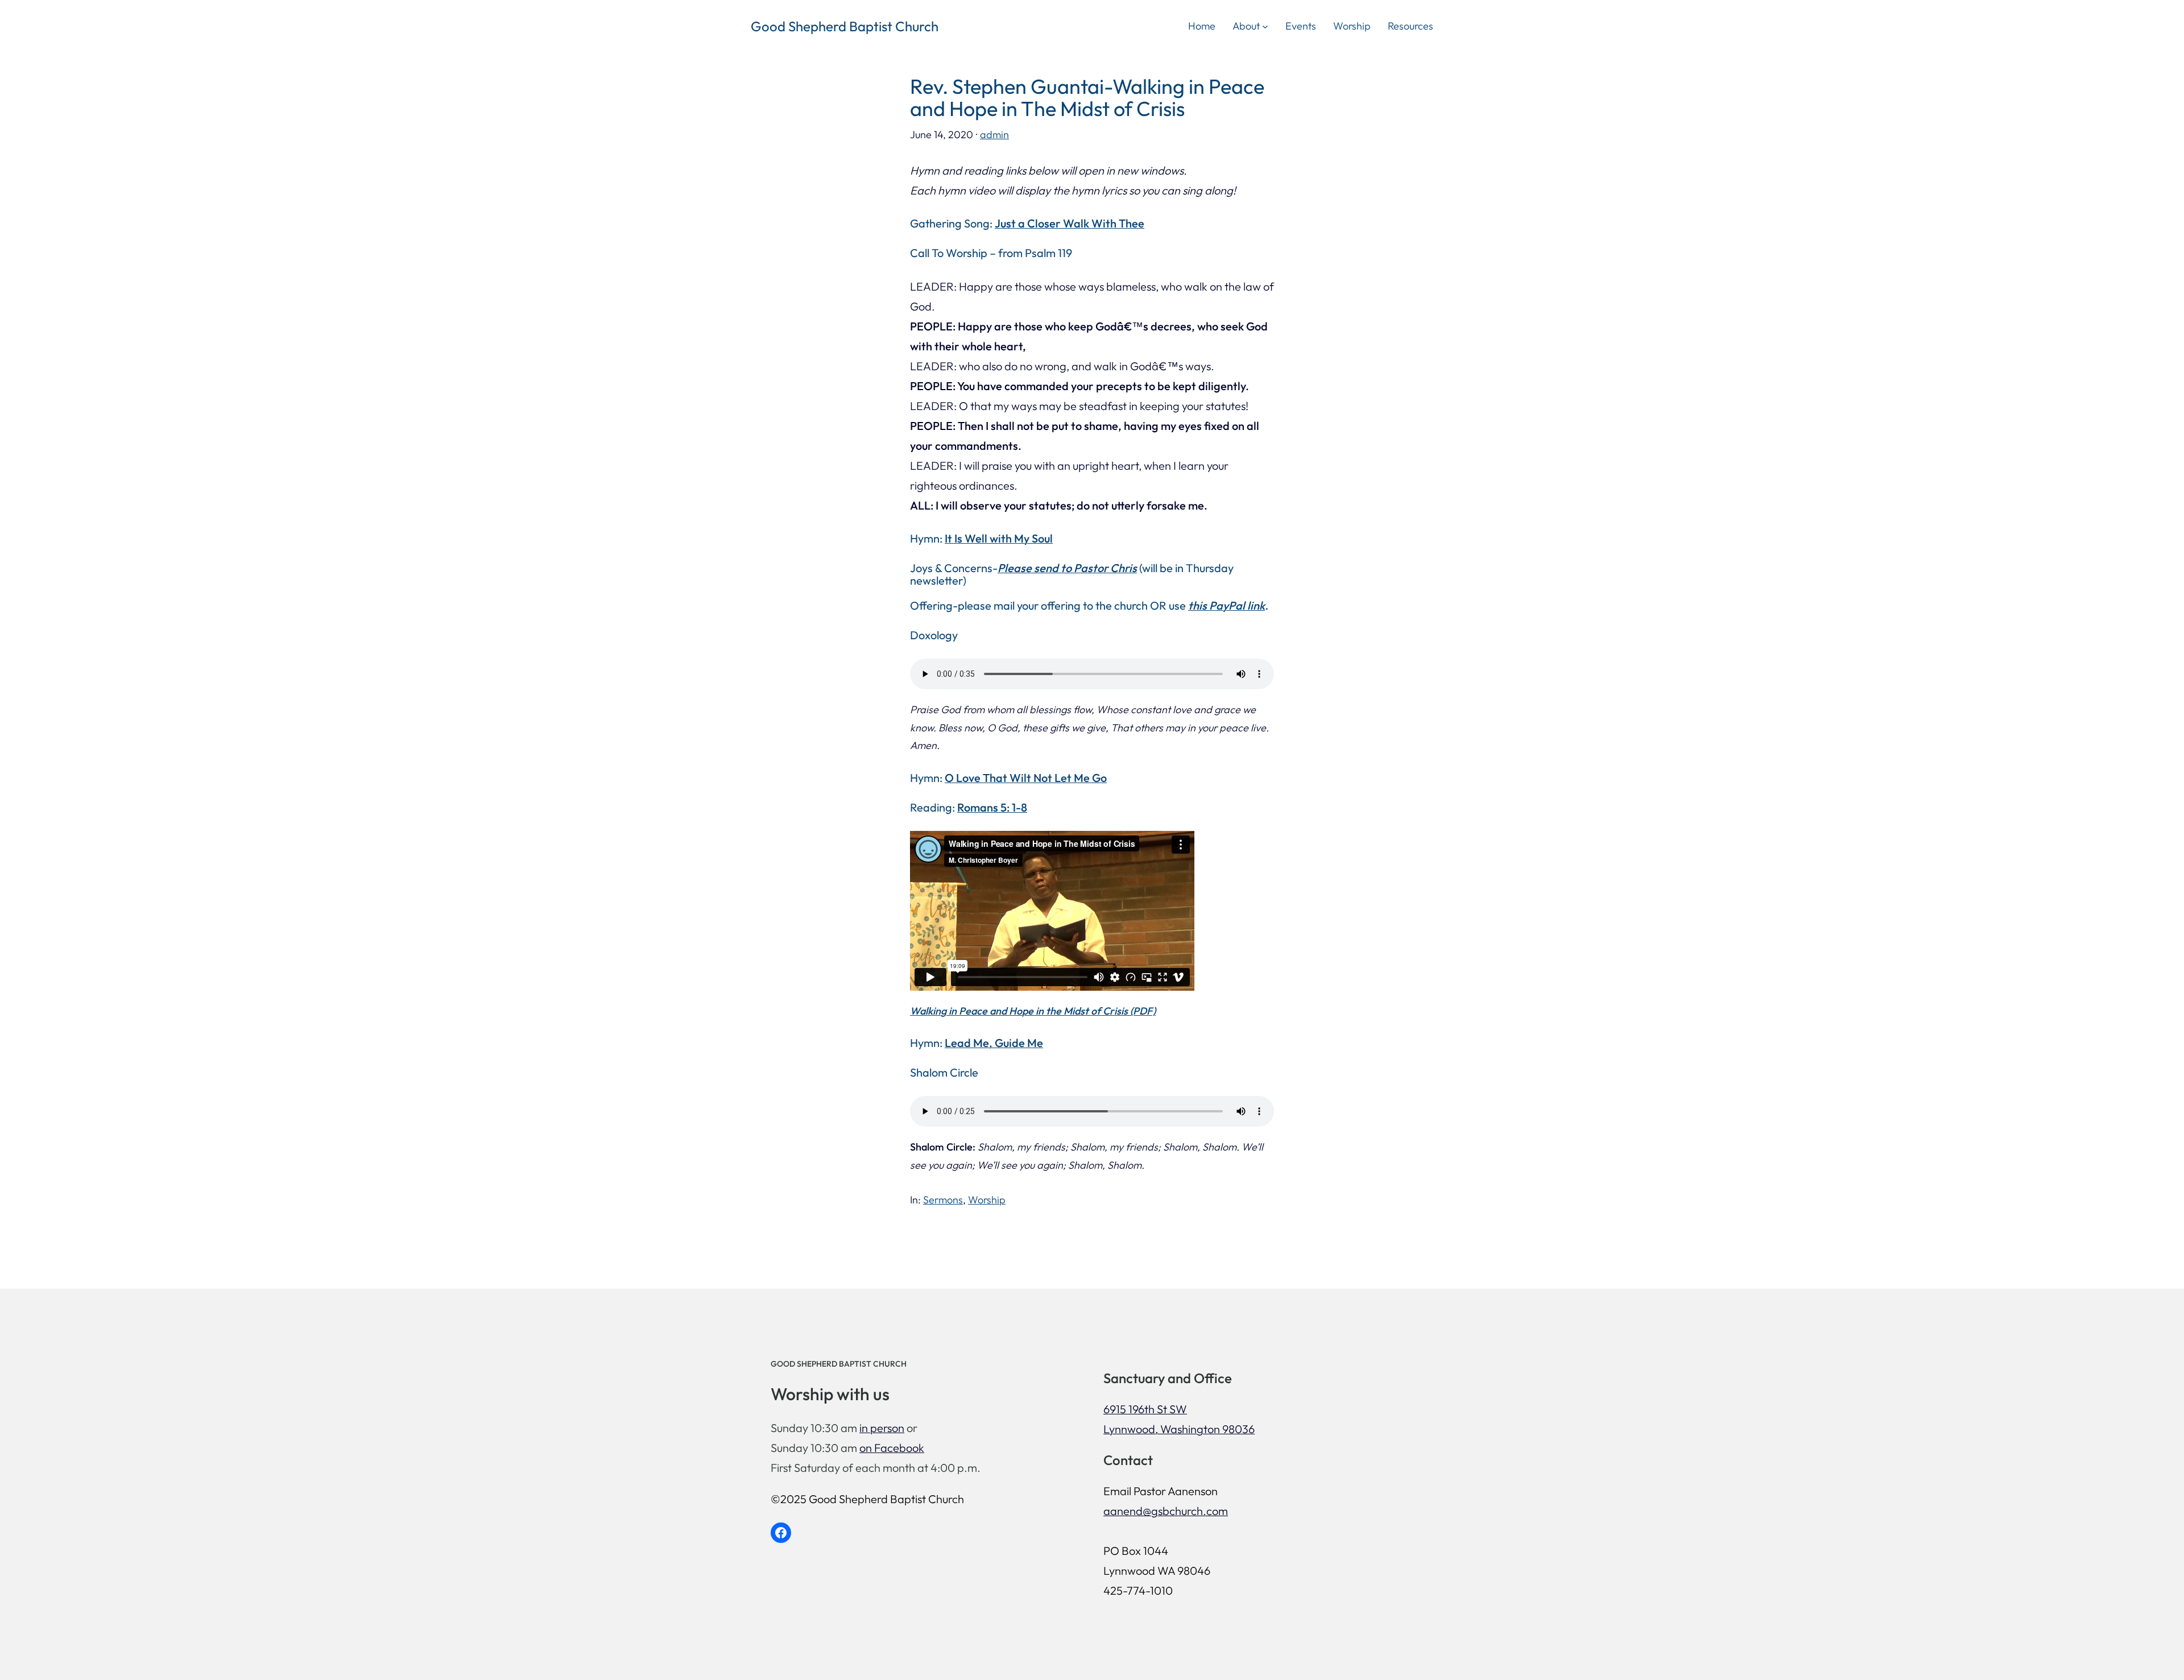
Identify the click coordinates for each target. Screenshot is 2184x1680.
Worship (987, 1200)
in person (882, 1428)
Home (1202, 26)
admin (994, 135)
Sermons (943, 1200)
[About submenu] (1265, 26)
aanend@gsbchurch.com (1166, 1511)
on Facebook (892, 1448)
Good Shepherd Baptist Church (845, 26)
